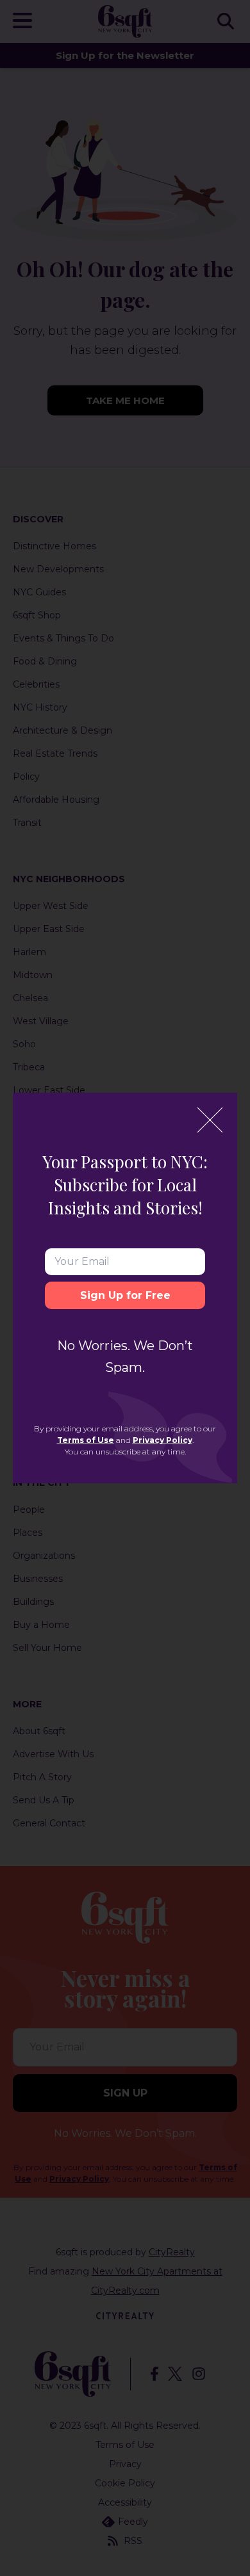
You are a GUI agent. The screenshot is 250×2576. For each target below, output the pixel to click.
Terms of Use (86, 1440)
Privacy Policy (162, 1440)
